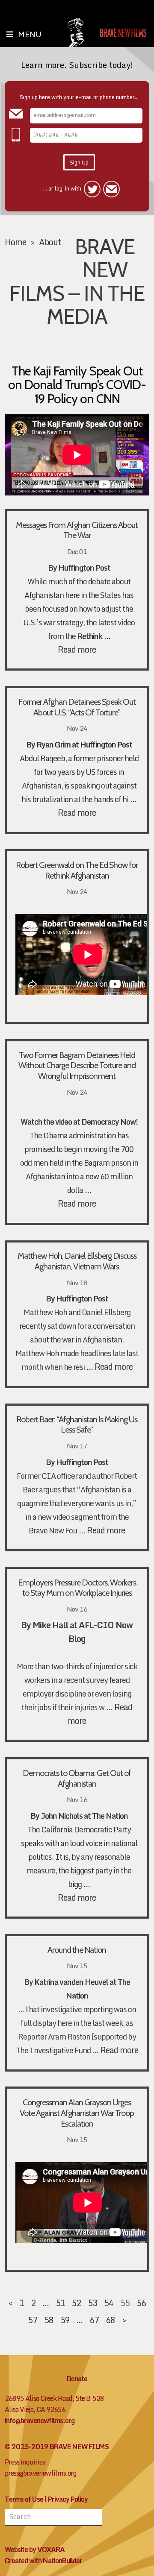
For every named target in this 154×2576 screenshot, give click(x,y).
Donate (77, 2379)
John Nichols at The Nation (84, 1816)
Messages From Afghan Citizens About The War (77, 530)
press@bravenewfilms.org (41, 2473)
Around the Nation (77, 1950)
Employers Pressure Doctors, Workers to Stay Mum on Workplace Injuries (77, 1588)
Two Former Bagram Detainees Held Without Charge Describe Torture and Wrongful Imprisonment (77, 1066)
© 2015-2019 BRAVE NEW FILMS (57, 2447)
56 (141, 2303)
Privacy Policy (68, 2499)
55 (125, 2303)
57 (33, 2320)
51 (60, 2303)
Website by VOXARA (35, 2550)
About (50, 242)
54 (109, 2303)
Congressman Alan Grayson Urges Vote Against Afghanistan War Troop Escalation (77, 2113)
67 (94, 2320)
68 (110, 2320)
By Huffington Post (79, 568)
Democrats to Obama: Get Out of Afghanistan (77, 1778)
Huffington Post (82, 1462)
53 (92, 2303)
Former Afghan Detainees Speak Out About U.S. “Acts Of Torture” (77, 707)
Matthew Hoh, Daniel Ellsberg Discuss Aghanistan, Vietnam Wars (77, 1261)
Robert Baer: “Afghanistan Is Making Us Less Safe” (77, 1425)
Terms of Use (24, 2499)
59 (65, 2320)
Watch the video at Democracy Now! (79, 1122)
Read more (77, 649)
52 (76, 2303)
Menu (30, 34)
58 (49, 2320)
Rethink (90, 636)
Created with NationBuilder (43, 2561)
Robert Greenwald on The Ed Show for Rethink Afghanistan (77, 870)
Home (15, 242)
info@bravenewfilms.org (40, 2421)
